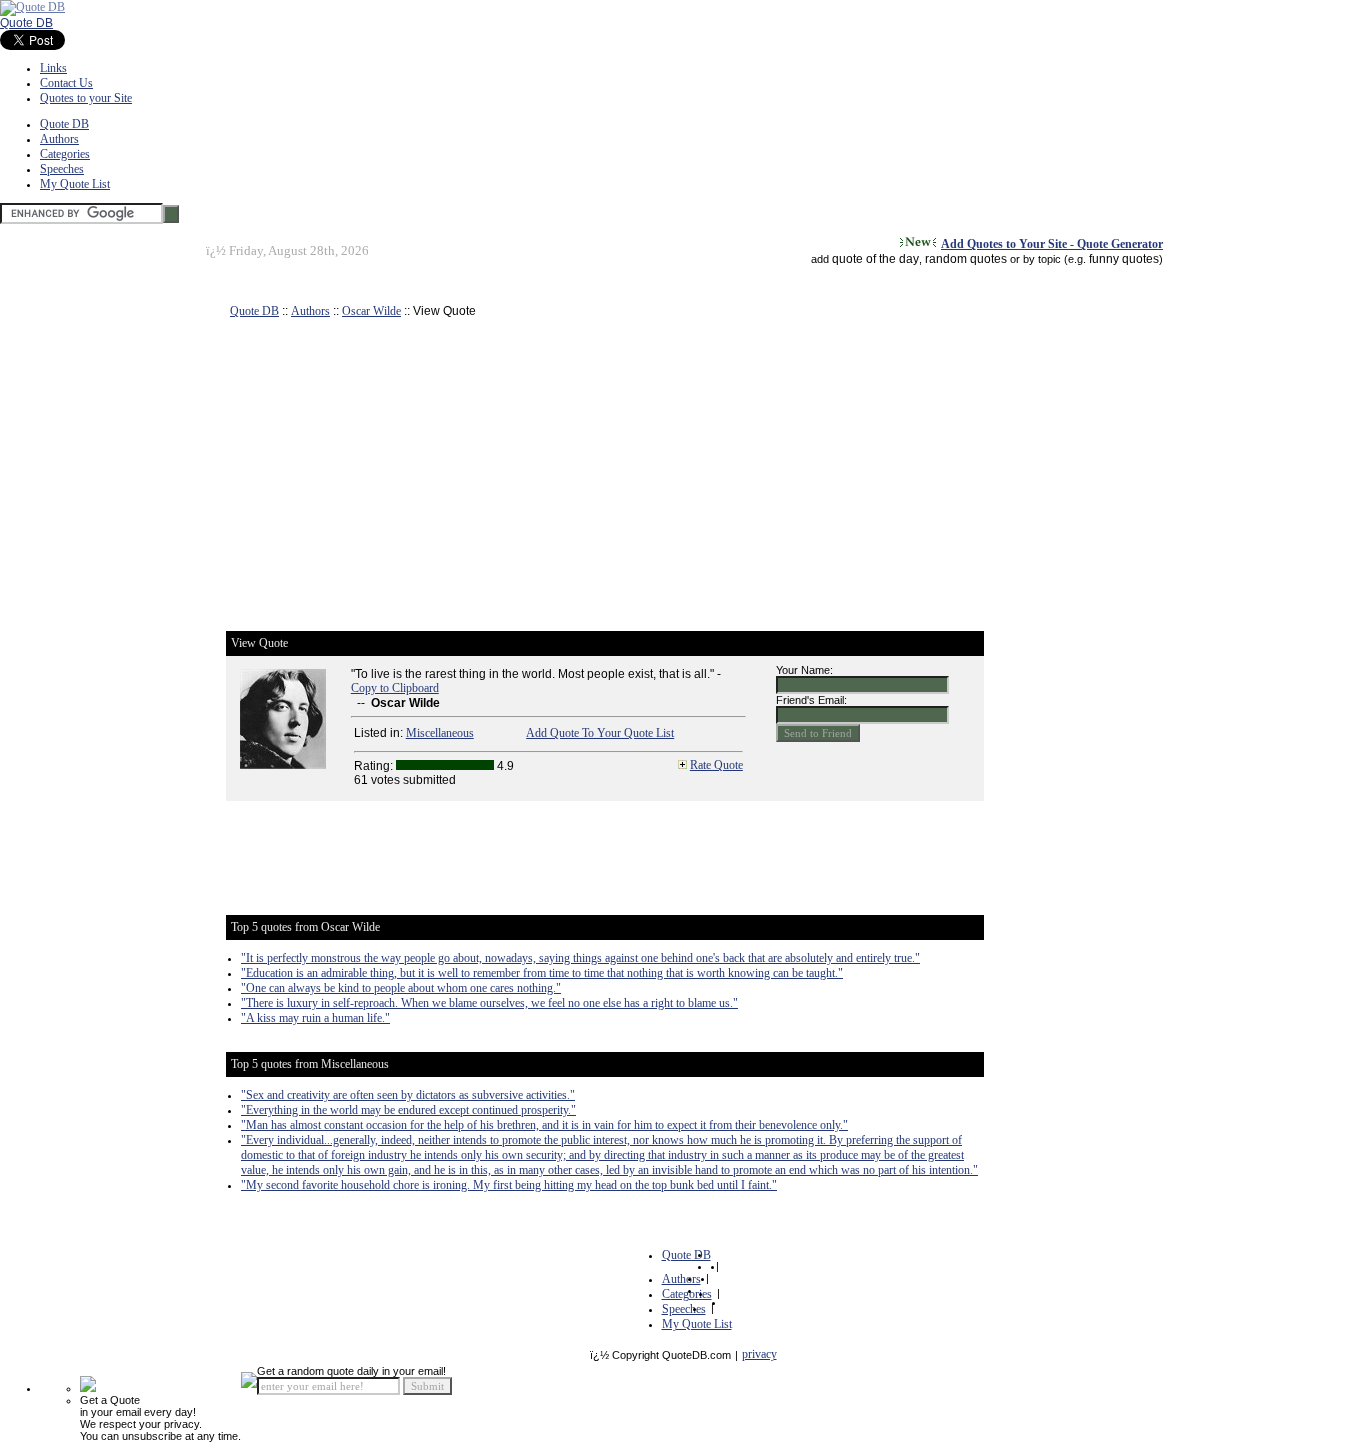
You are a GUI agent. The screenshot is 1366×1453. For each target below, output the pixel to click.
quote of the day (875, 259)
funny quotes (1124, 259)
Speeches (62, 169)
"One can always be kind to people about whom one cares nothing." (401, 988)
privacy (759, 1354)
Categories (65, 154)
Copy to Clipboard (395, 688)
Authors (59, 139)
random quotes (966, 259)
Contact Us (66, 83)
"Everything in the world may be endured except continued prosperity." (408, 1110)
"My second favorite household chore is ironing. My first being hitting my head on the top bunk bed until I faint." (509, 1185)
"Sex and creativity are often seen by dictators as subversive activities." (408, 1095)
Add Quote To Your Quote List (600, 733)
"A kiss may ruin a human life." (315, 1018)
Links (53, 68)
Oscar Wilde (371, 311)
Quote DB (26, 23)
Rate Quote (716, 765)
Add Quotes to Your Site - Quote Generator (1052, 244)
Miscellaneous (440, 733)
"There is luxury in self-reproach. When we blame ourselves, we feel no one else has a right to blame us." (489, 1003)
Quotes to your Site (86, 98)
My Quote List (75, 184)
